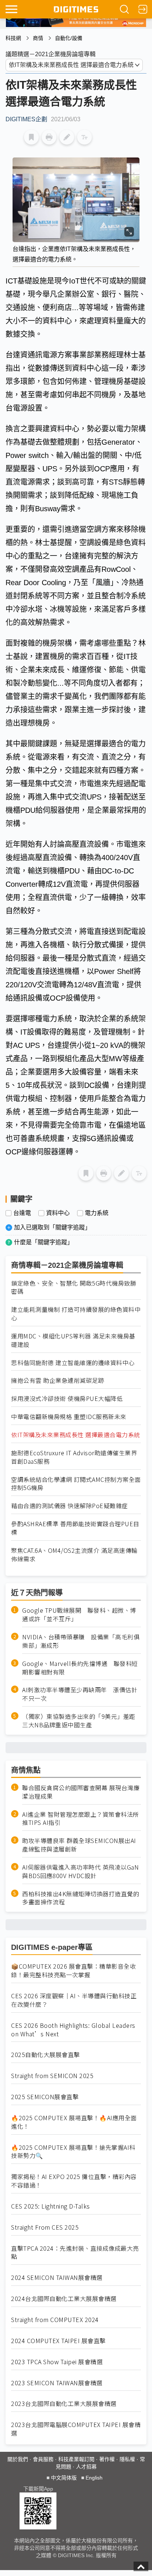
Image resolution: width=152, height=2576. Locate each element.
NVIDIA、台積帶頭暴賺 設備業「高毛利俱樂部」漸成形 (81, 1641)
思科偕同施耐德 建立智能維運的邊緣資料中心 (73, 1363)
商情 (38, 38)
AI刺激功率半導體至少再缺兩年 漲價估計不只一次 (80, 1694)
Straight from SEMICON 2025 (52, 2076)
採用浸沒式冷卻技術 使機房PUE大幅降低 (67, 1399)
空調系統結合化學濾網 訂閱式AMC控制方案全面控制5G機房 (76, 1484)
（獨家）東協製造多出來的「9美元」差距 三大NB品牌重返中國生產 (82, 1721)
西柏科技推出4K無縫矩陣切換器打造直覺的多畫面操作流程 (81, 1898)
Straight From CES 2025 (45, 2227)
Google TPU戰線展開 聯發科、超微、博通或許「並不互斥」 (79, 1615)
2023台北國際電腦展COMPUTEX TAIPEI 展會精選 (76, 2429)
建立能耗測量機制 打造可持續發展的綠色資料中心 (76, 1314)
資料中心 (58, 1213)
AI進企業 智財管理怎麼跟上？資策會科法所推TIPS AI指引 (81, 1819)
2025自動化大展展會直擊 (46, 2055)
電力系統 (97, 1213)
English (94, 2478)
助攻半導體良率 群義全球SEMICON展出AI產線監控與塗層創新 (79, 1845)
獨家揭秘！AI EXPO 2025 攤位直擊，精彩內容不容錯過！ (74, 2181)
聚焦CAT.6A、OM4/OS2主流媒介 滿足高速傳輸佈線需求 (74, 1555)
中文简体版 (64, 2478)
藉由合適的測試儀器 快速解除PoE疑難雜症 (70, 1506)
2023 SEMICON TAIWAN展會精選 (57, 2383)
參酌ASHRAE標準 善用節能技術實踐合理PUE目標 (75, 1528)
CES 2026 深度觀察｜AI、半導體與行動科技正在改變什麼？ (74, 2000)
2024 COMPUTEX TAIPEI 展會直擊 (58, 2341)
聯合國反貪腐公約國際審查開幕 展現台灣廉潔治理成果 (81, 1792)
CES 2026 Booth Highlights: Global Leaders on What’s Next (73, 2030)
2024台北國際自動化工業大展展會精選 (64, 2299)
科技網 (13, 38)
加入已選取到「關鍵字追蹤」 (52, 1227)
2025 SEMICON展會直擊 (45, 2097)
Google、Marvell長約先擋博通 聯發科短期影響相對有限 (80, 1668)
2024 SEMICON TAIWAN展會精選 (57, 2278)
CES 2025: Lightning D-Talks (51, 2206)
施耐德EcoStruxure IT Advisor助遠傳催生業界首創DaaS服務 (74, 1457)
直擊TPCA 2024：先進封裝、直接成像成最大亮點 (75, 2253)
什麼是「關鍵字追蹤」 (44, 1242)
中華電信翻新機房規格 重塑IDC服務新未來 (69, 1417)
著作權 (107, 2459)
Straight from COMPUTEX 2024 (55, 2320)
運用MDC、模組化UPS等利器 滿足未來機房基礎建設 (73, 1340)
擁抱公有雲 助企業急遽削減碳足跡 (58, 1380)
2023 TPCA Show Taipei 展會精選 (57, 2362)
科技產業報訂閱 (76, 2459)
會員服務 (43, 2459)
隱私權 (127, 2459)
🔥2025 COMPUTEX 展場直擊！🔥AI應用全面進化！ (74, 2122)
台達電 (22, 1213)
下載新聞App (38, 2489)
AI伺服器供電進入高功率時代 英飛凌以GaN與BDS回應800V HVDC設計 (80, 1871)
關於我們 (18, 2459)
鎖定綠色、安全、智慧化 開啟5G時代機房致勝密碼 (74, 1287)
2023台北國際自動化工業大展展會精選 (64, 2404)
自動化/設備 (69, 38)
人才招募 (86, 2467)
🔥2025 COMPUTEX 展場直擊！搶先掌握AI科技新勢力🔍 (73, 2152)
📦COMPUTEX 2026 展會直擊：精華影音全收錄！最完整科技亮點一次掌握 (73, 1971)
